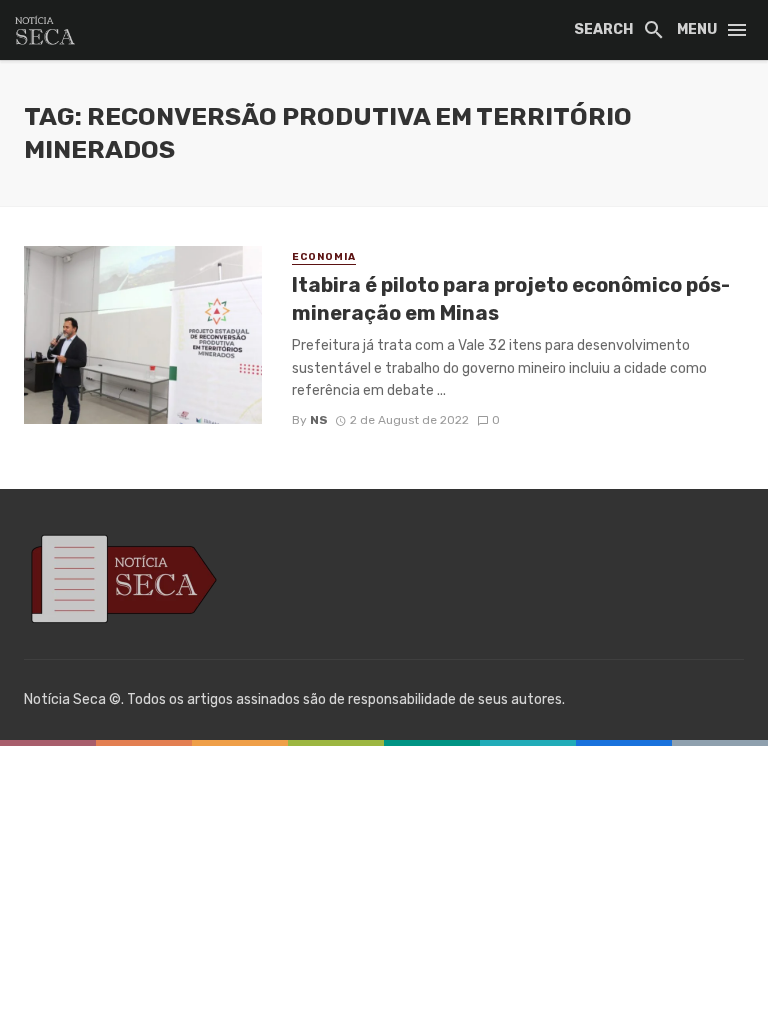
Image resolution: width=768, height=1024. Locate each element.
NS (319, 420)
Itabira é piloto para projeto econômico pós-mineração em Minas (511, 299)
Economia (324, 257)
